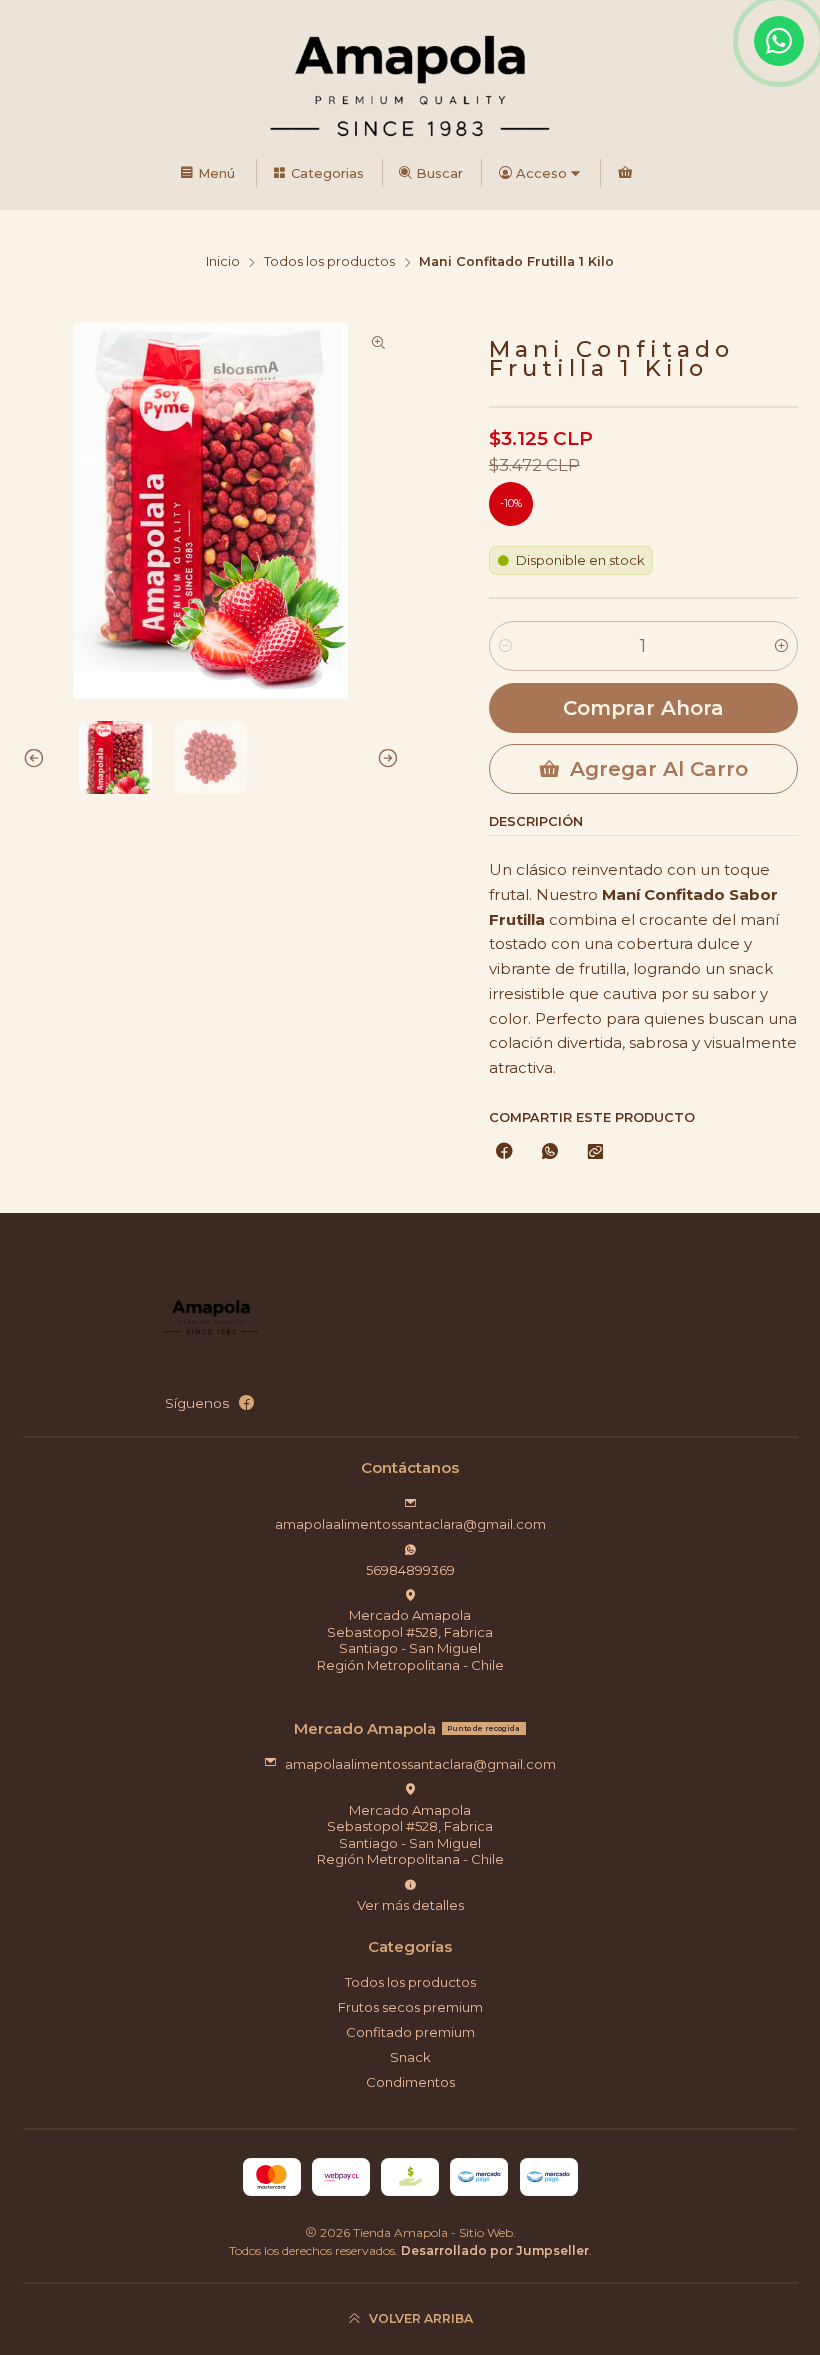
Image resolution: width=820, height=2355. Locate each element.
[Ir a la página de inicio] (410, 83)
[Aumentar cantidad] (781, 646)
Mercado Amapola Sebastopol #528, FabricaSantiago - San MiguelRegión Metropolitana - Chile (410, 1639)
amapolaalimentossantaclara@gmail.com (410, 1524)
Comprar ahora (643, 708)
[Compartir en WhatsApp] (549, 1153)
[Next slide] (384, 757)
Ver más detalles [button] (410, 1905)
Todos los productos (329, 262)
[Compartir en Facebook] (504, 1153)
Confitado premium (410, 2032)
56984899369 (410, 1570)
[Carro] (625, 173)
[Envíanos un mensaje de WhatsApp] (779, 41)
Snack (410, 2057)
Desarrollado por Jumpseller (495, 2250)
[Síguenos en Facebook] (246, 1403)
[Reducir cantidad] (505, 646)
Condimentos (410, 2082)
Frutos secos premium (410, 2007)
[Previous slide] (38, 757)
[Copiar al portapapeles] (595, 1153)
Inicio (223, 262)
